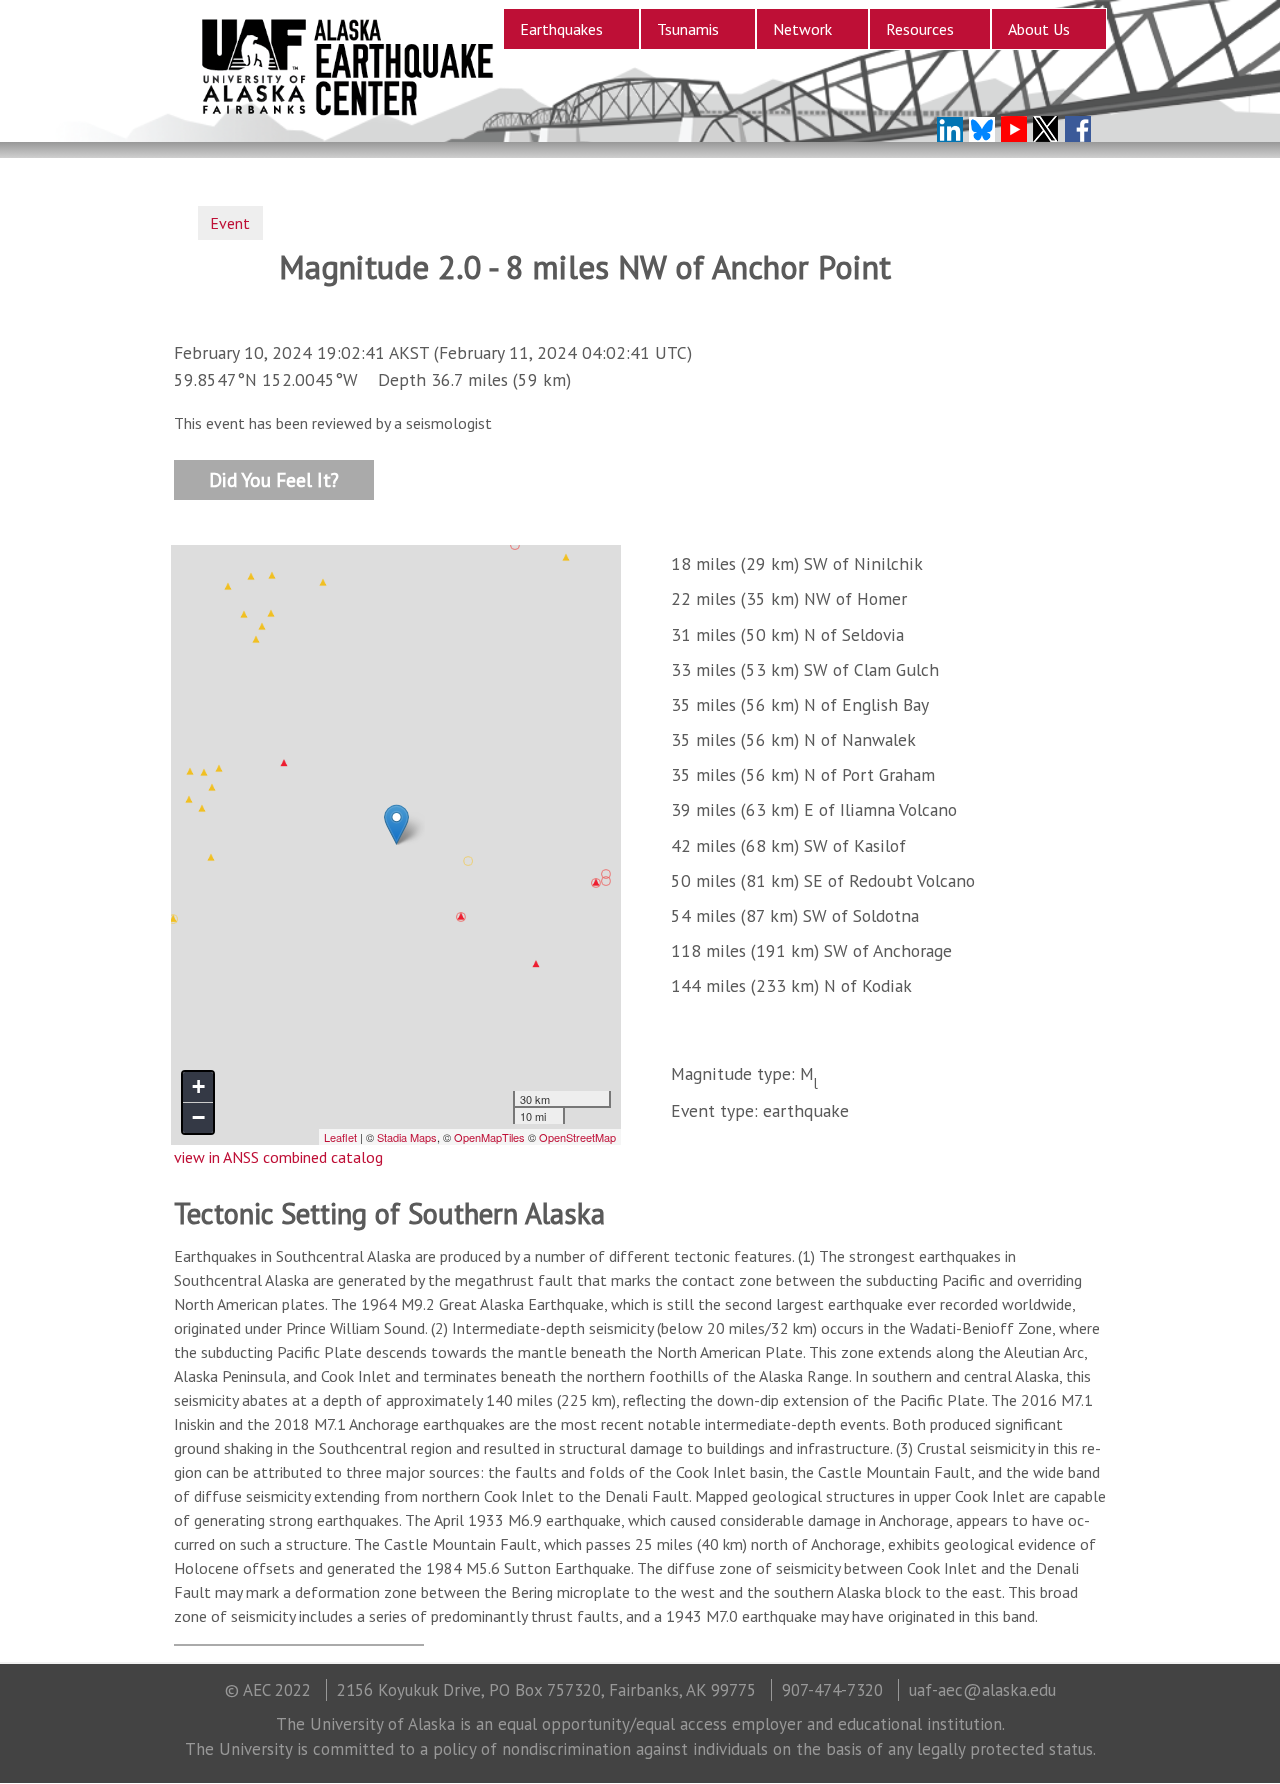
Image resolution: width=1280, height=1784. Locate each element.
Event (230, 223)
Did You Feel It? (274, 478)
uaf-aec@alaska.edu (982, 1690)
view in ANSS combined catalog (278, 1157)
